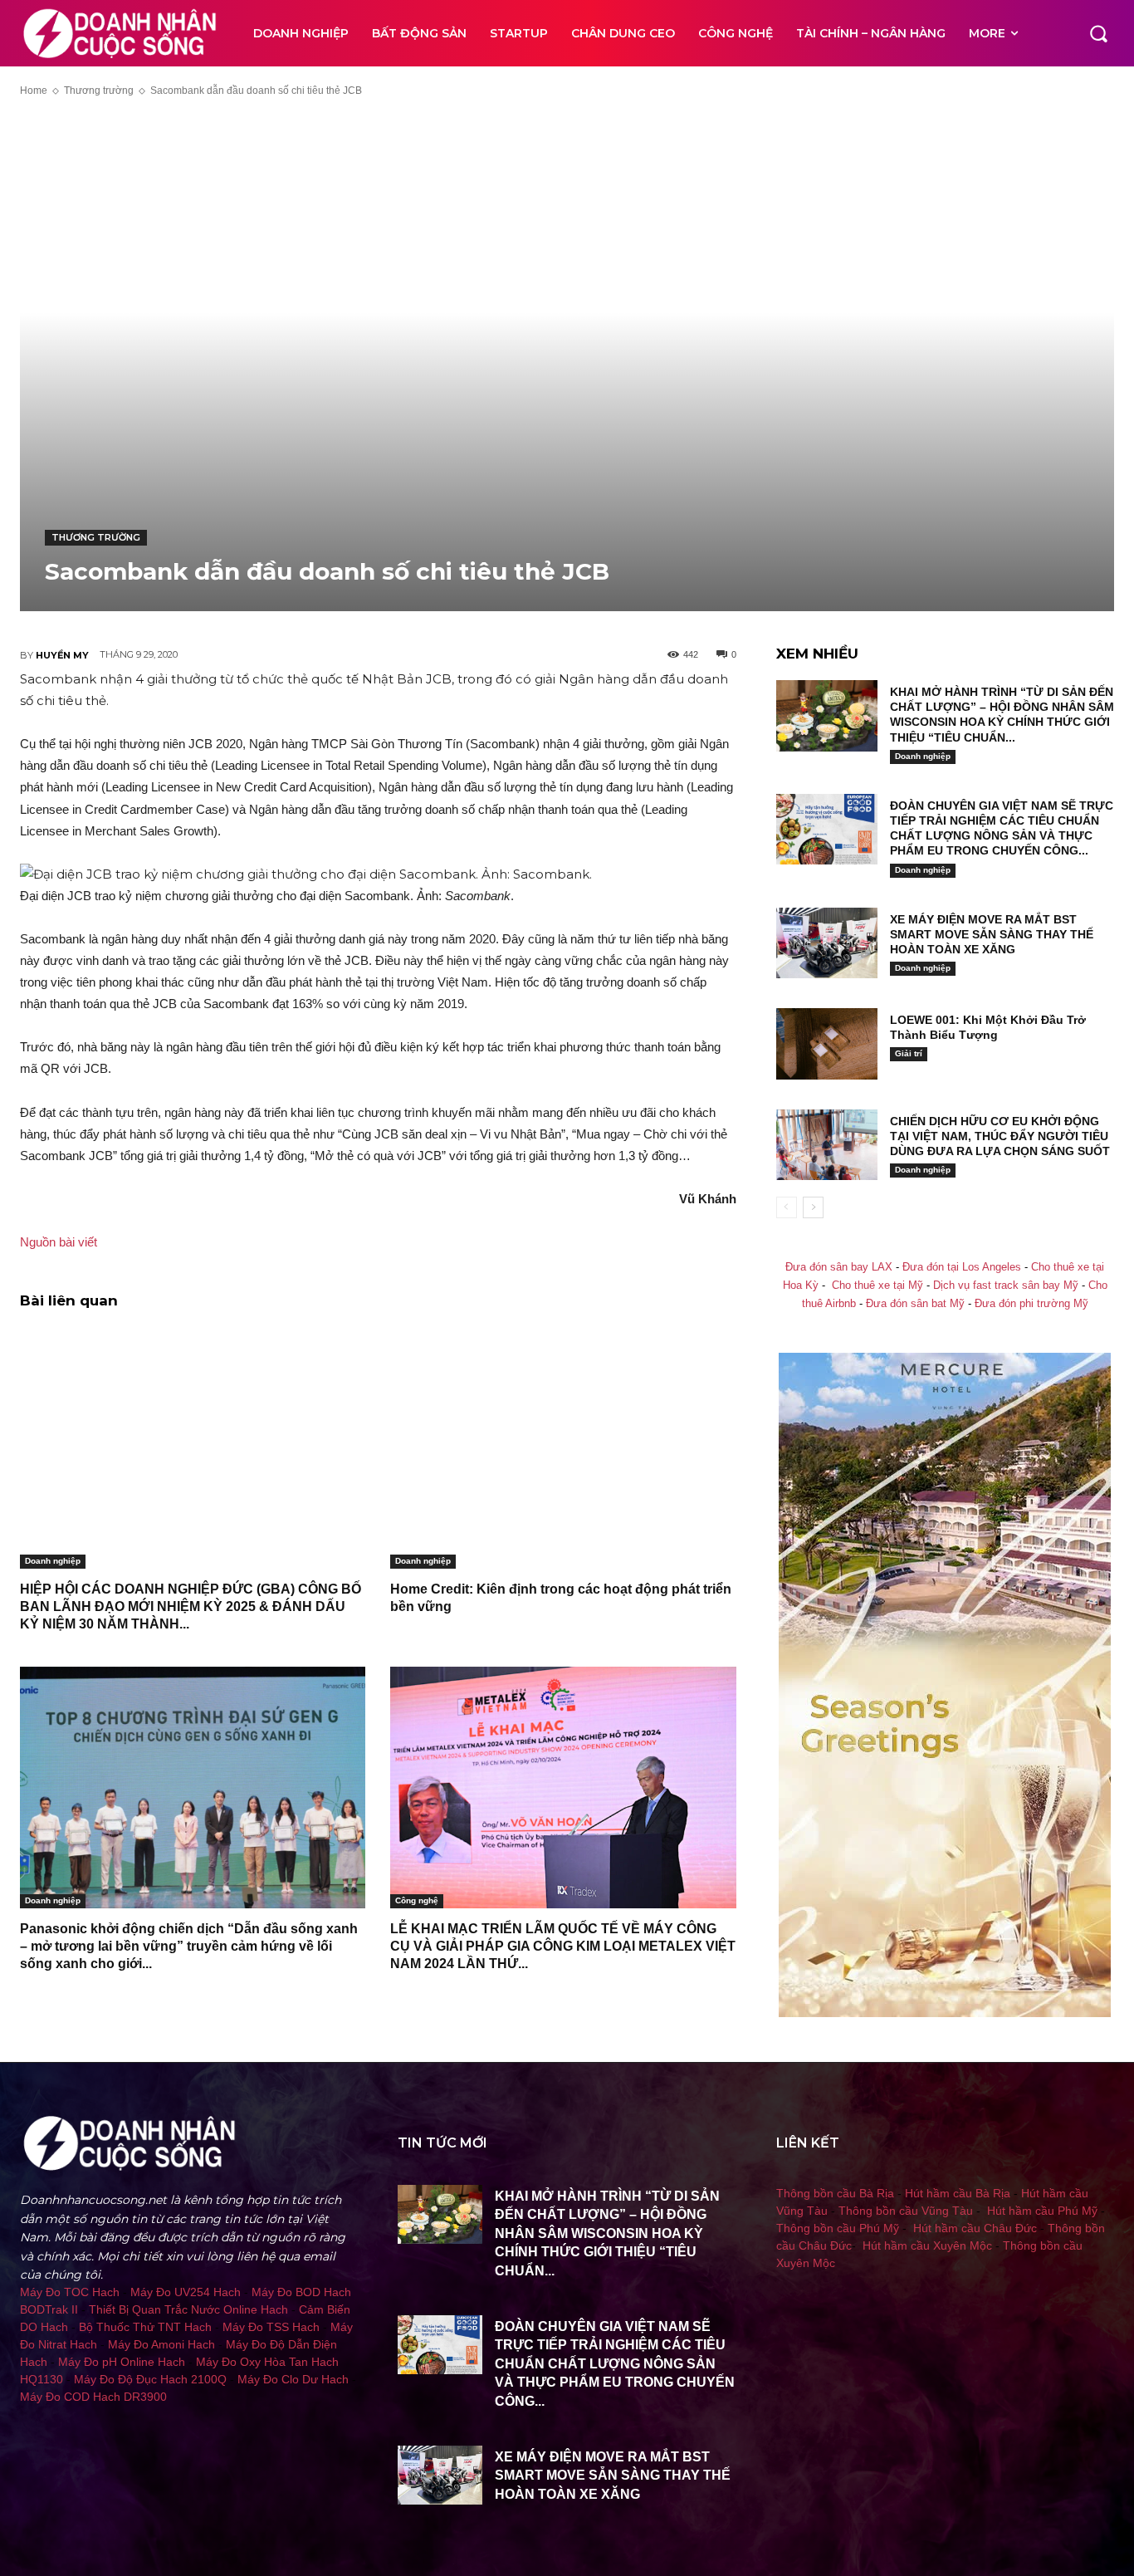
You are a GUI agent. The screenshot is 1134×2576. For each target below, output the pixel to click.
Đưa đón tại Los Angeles (962, 1267)
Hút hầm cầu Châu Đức (975, 2228)
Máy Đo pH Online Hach (122, 2362)
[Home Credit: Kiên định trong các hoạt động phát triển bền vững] (563, 1448)
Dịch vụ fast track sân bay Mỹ (1006, 1286)
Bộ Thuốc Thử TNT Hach (145, 2327)
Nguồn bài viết (59, 1242)
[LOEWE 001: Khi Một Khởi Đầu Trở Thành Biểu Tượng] (827, 1044)
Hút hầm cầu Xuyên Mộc (927, 2245)
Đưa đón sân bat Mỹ (915, 1304)
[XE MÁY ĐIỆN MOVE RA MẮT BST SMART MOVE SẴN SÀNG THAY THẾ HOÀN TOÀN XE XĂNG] (827, 943)
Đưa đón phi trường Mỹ (1031, 1304)
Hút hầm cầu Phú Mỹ (1042, 2211)
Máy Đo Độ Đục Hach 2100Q (150, 2379)
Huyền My (62, 655)
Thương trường (99, 91)
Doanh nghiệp (53, 1561)
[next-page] (813, 1207)
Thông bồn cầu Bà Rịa (835, 2193)
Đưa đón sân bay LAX (839, 1267)
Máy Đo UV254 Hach (186, 2292)
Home (34, 91)
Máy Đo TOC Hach (70, 2292)
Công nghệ (417, 1900)
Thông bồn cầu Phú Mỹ (838, 2228)
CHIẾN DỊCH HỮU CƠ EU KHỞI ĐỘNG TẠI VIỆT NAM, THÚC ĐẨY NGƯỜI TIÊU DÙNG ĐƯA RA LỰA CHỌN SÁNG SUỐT (1000, 1136)
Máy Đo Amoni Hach (161, 2344)
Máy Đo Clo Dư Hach (293, 2379)
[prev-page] (787, 1207)
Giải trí (909, 1053)
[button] (1098, 33)
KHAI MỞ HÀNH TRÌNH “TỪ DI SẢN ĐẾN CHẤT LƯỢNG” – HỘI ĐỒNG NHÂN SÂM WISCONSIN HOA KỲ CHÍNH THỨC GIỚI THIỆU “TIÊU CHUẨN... (607, 2233)
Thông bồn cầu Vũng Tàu (906, 2211)
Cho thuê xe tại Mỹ (877, 1286)
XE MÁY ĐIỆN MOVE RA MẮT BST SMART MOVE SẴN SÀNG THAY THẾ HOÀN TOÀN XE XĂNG (992, 934)
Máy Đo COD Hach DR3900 (93, 2397)
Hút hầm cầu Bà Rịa (958, 2193)
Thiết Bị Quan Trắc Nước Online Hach (188, 2309)
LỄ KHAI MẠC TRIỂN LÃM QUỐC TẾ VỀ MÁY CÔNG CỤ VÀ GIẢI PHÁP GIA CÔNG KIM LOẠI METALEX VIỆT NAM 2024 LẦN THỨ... (563, 1946)
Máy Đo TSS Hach (271, 2327)
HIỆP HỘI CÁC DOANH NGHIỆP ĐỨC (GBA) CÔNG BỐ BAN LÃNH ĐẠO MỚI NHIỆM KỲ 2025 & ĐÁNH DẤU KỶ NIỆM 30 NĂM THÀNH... (191, 1606)
